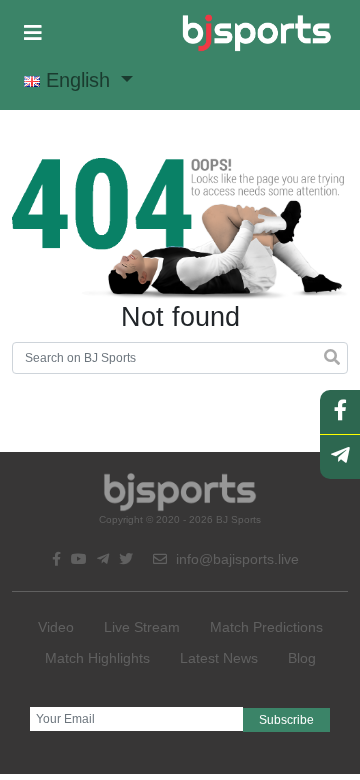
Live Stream (142, 627)
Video (56, 627)
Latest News (219, 658)
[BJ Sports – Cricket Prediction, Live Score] (256, 33)
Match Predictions (266, 627)
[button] (33, 33)
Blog (302, 658)
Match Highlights (97, 658)
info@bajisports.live (235, 559)
